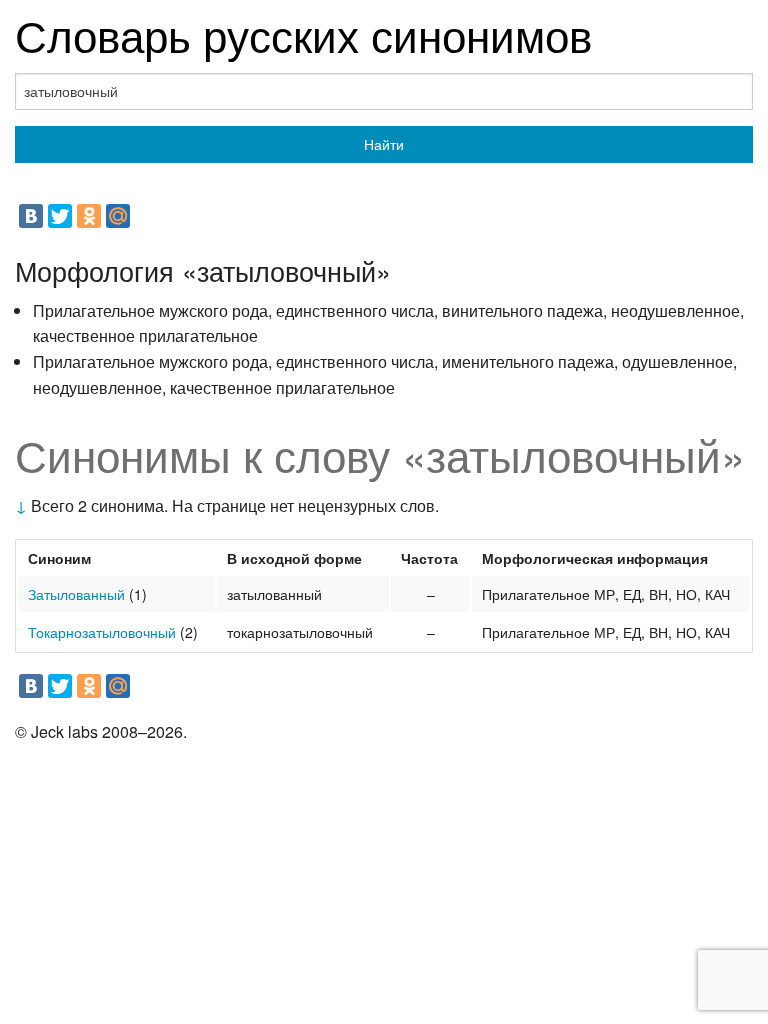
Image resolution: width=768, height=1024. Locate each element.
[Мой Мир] (118, 216)
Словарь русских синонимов (303, 33)
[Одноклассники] (89, 216)
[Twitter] (60, 216)
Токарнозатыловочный (102, 632)
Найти (384, 144)
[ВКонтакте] (31, 216)
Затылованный (76, 594)
